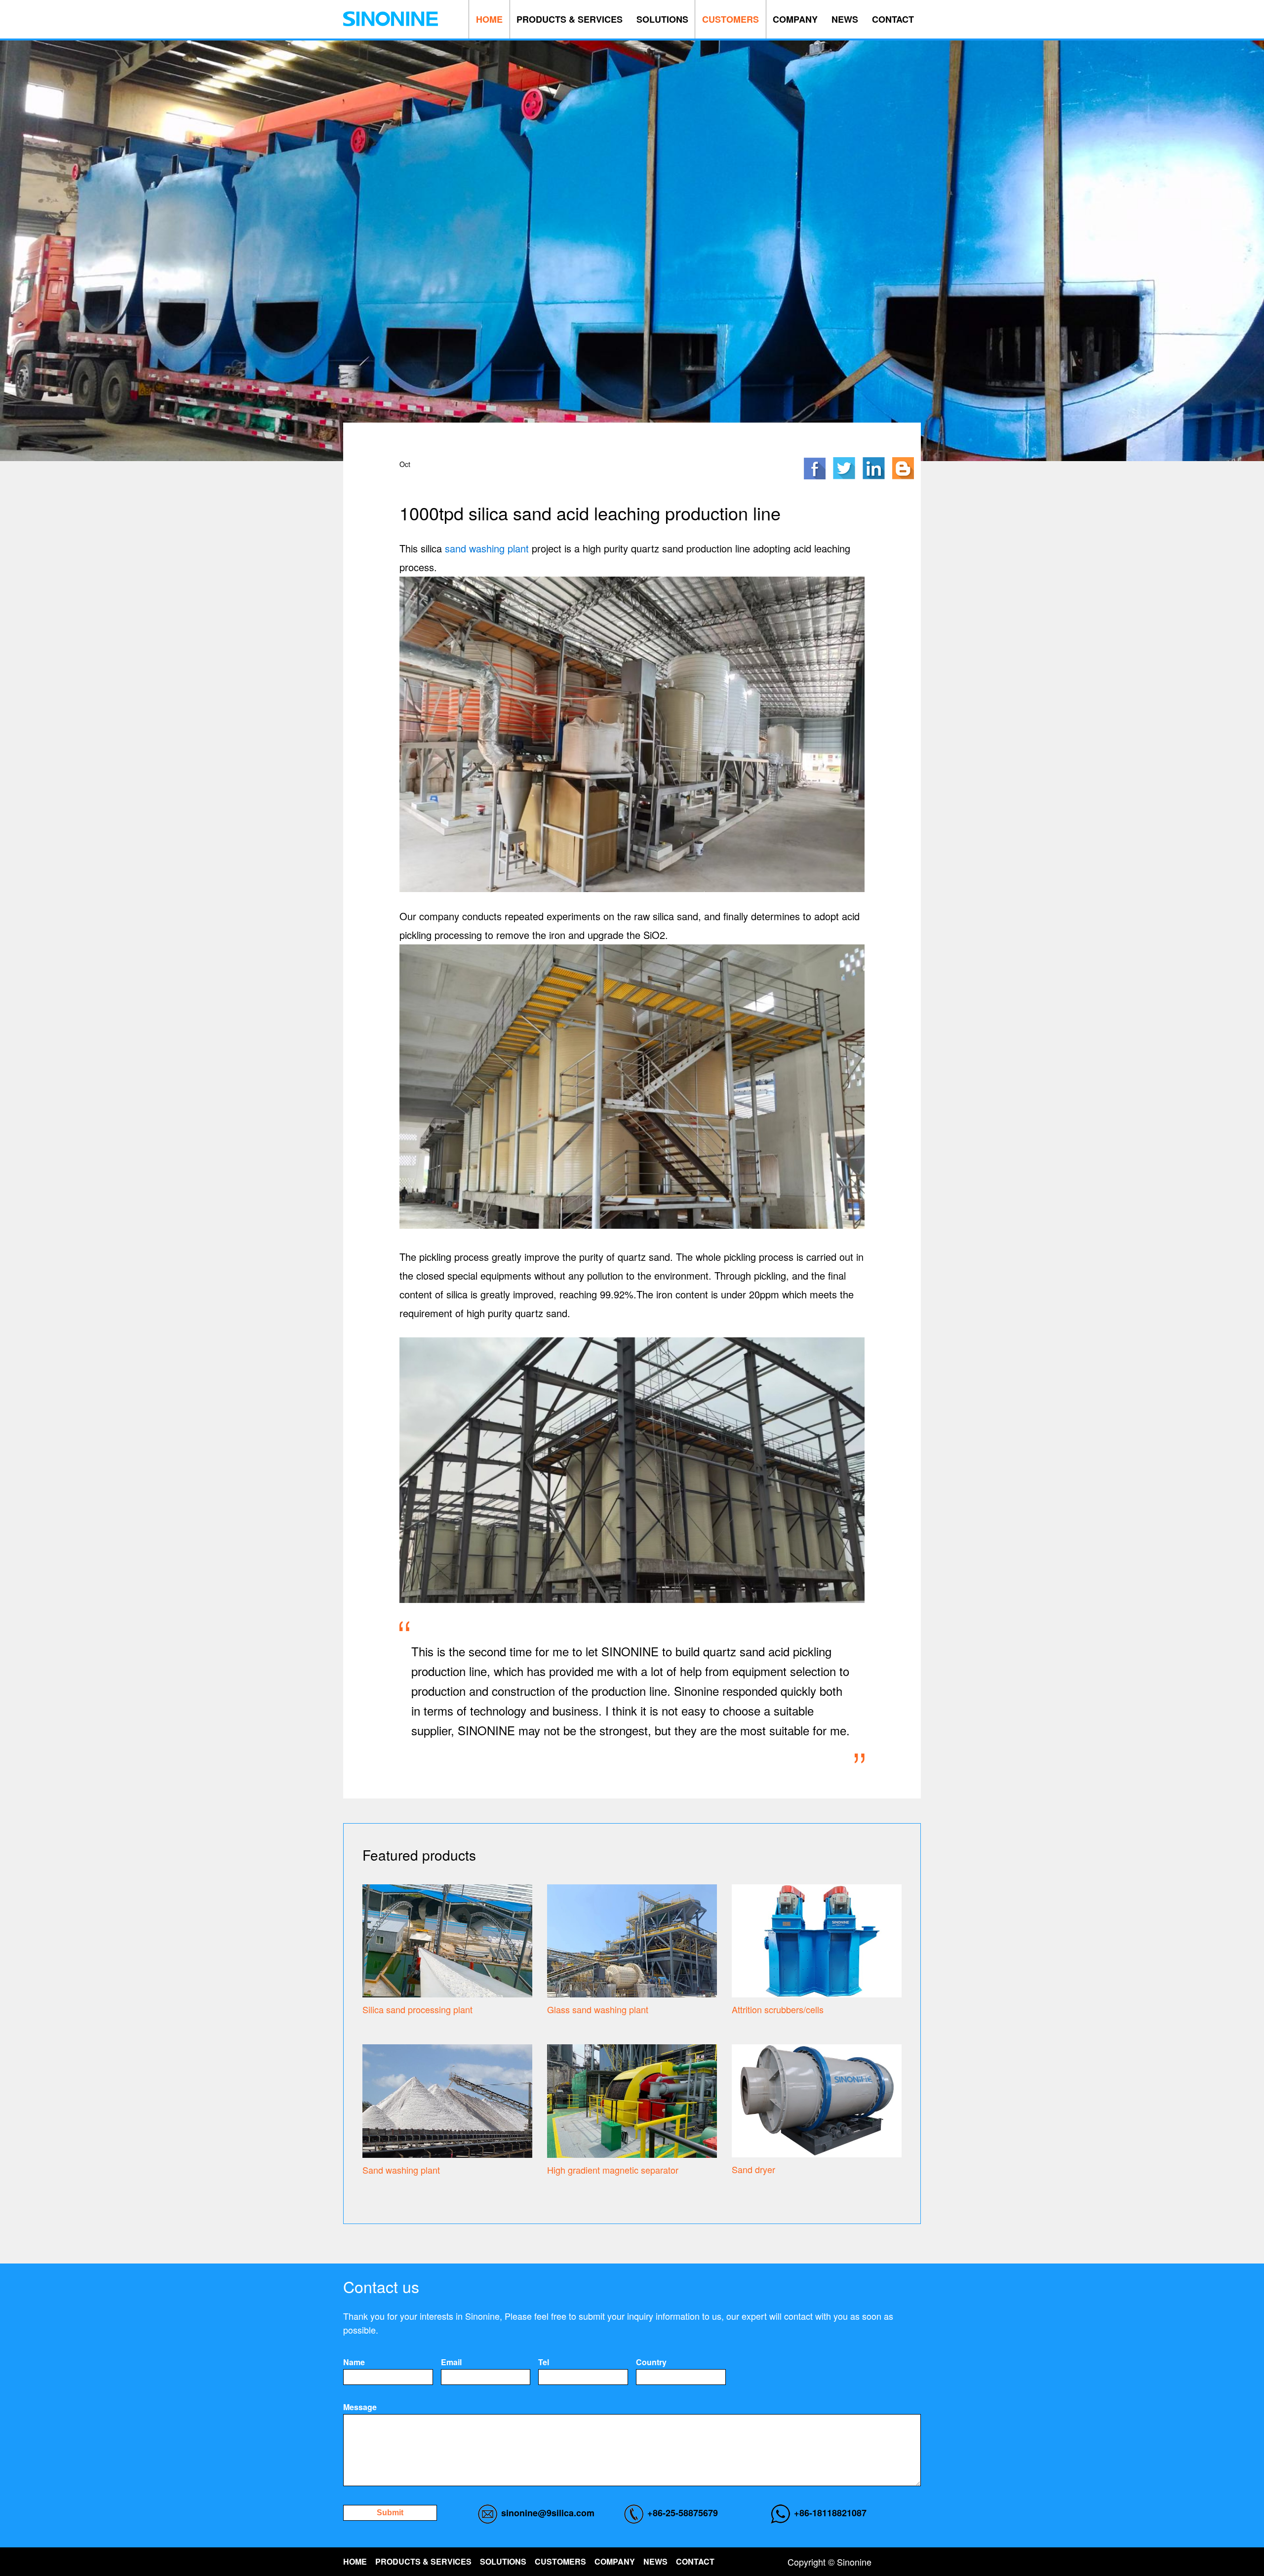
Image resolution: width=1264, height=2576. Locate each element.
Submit (390, 2513)
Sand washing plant (401, 2170)
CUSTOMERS (731, 19)
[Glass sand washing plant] (632, 1939)
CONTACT (893, 19)
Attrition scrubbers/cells (778, 2009)
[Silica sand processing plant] (447, 1939)
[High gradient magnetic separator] (632, 2100)
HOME (489, 19)
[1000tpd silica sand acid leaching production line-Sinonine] (391, 19)
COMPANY (795, 19)
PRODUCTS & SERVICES (570, 19)
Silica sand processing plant (417, 2009)
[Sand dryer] (817, 2100)
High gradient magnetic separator (613, 2170)
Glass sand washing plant (598, 2009)
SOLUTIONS (662, 19)
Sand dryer (753, 2169)
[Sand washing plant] (447, 2100)
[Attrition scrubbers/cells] (817, 1939)
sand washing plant (487, 548)
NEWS (845, 19)
